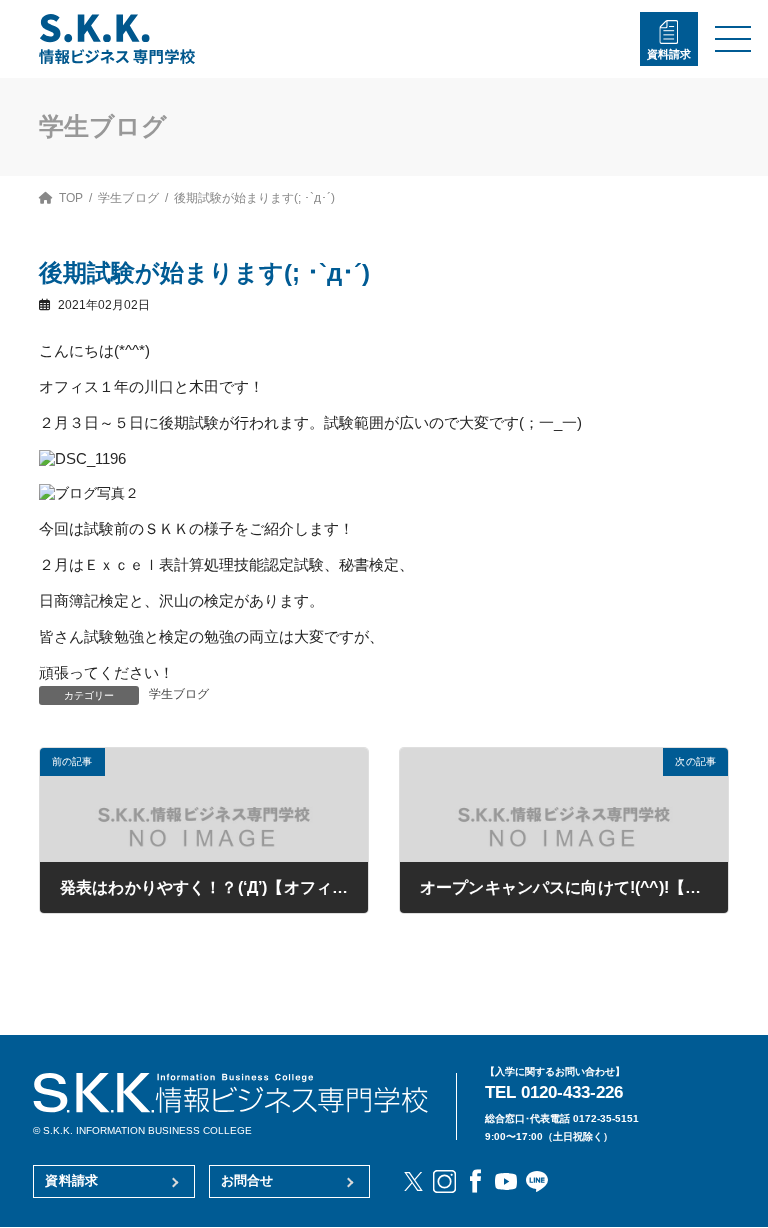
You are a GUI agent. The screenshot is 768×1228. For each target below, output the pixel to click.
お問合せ (247, 1181)
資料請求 (669, 54)
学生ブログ (179, 694)
